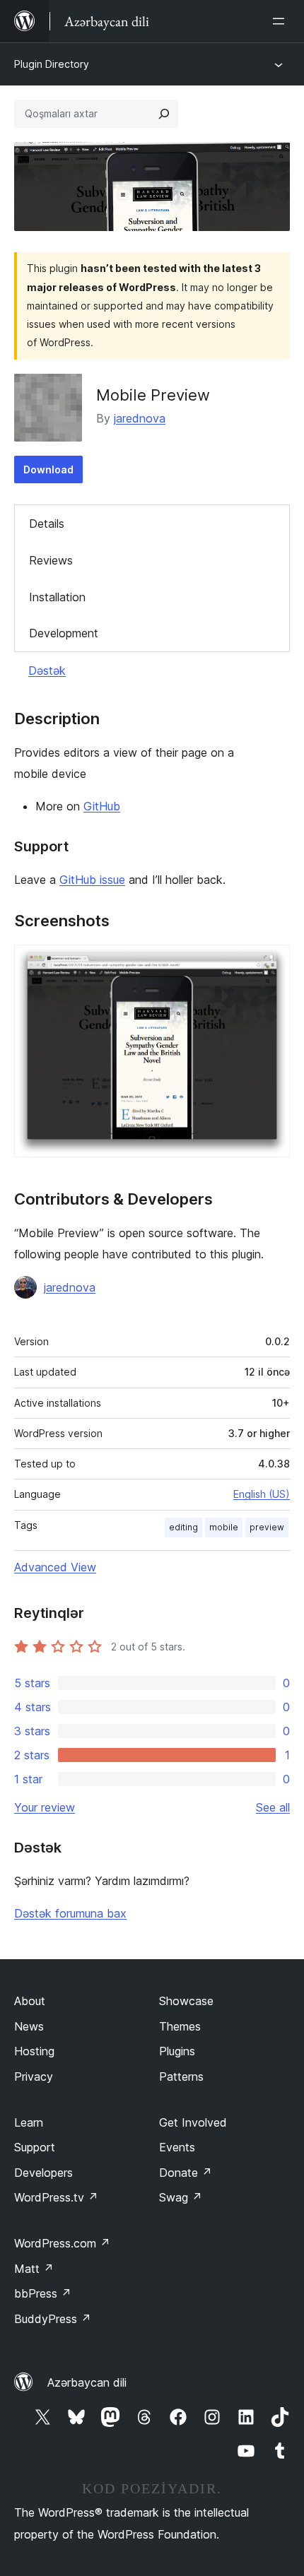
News (29, 2026)
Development (64, 633)
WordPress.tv (56, 2197)
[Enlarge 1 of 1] (271, 964)
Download (48, 469)
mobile (224, 1527)
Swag (181, 2197)
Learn (29, 2122)
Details (47, 524)
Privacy (34, 2076)
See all (273, 1807)
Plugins (177, 2051)
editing (183, 1527)
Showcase (186, 2001)
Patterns (181, 2076)
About (30, 2001)
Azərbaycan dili (87, 2382)
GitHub (102, 806)
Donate (186, 2173)
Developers (43, 2173)
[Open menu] (281, 21)
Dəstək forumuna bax (70, 1913)
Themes (180, 2026)
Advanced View (55, 1567)
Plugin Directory (52, 64)
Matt (34, 2269)
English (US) (262, 1494)
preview (267, 1527)
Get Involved (193, 2122)
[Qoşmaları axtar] (164, 114)
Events (177, 2147)
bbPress (43, 2293)
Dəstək (47, 670)
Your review (45, 1807)
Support (35, 2147)
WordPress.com (62, 2243)
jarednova (140, 418)
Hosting (34, 2051)
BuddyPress (53, 2319)
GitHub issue (92, 880)
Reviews (51, 560)
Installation (57, 597)
